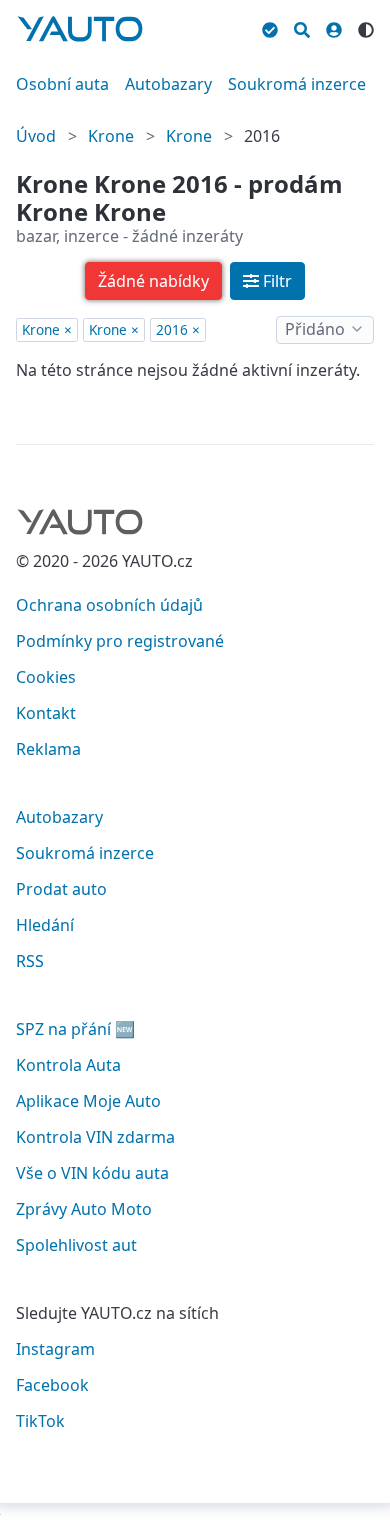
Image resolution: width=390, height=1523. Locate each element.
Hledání (45, 925)
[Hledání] (302, 27)
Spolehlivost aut (76, 1245)
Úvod (36, 136)
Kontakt (46, 713)
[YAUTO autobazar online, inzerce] (80, 29)
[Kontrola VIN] (270, 27)
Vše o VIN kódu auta (92, 1173)
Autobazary (168, 84)
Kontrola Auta (68, 1065)
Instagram (55, 1349)
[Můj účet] (334, 27)
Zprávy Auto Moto (84, 1209)
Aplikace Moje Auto (88, 1101)
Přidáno (315, 329)
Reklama (48, 749)
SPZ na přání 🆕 (75, 1029)
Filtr (277, 281)
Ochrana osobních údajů (109, 605)
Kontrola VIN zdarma (95, 1137)
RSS (30, 961)
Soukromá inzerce (297, 84)
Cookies (46, 677)
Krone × (47, 329)
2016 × (178, 329)
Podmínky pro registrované (120, 641)
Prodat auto (61, 889)
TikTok (40, 1421)
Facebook (52, 1385)
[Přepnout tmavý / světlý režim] (366, 27)
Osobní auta (62, 84)
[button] (153, 281)
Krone (111, 136)
